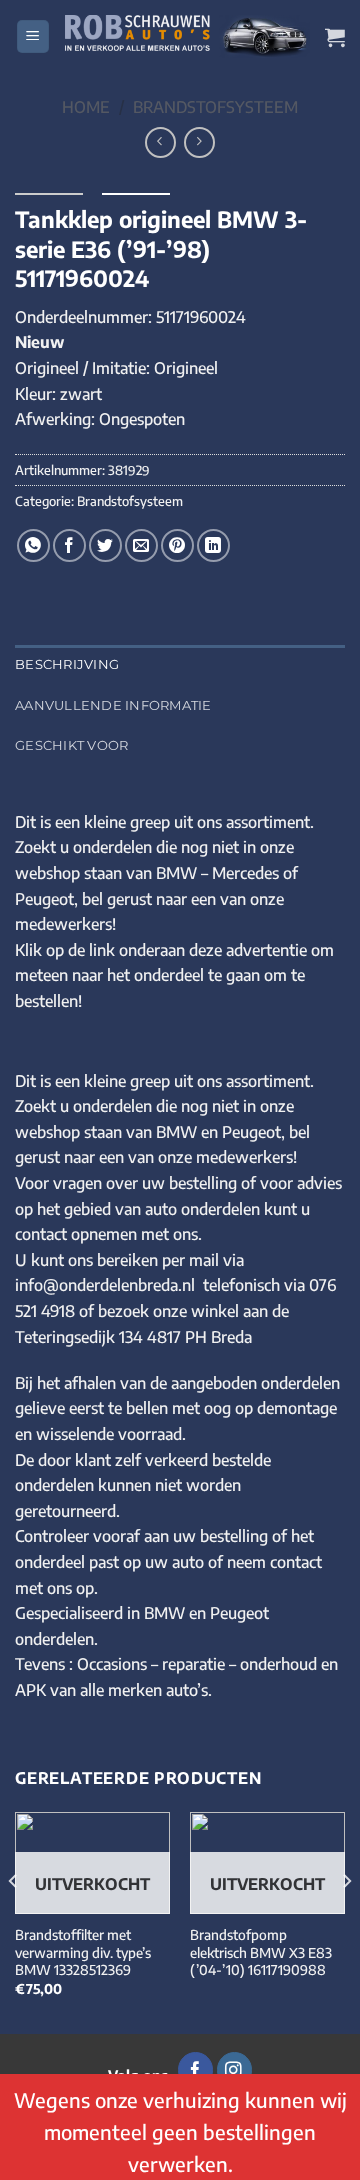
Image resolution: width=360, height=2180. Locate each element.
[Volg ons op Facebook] (195, 2070)
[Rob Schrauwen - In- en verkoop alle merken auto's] (187, 36)
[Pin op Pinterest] (177, 545)
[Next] (346, 1921)
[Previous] (14, 1921)
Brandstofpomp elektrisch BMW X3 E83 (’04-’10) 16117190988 (261, 1952)
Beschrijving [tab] (67, 664)
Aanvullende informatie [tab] (113, 705)
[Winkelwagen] (335, 37)
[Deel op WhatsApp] (33, 545)
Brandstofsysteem (215, 107)
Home (86, 107)
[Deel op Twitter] (105, 545)
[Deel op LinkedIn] (213, 545)
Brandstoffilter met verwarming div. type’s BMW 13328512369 (83, 1952)
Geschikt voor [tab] (71, 745)
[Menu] (33, 36)
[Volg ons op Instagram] (234, 2070)
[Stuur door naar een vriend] (141, 545)
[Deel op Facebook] (69, 545)
